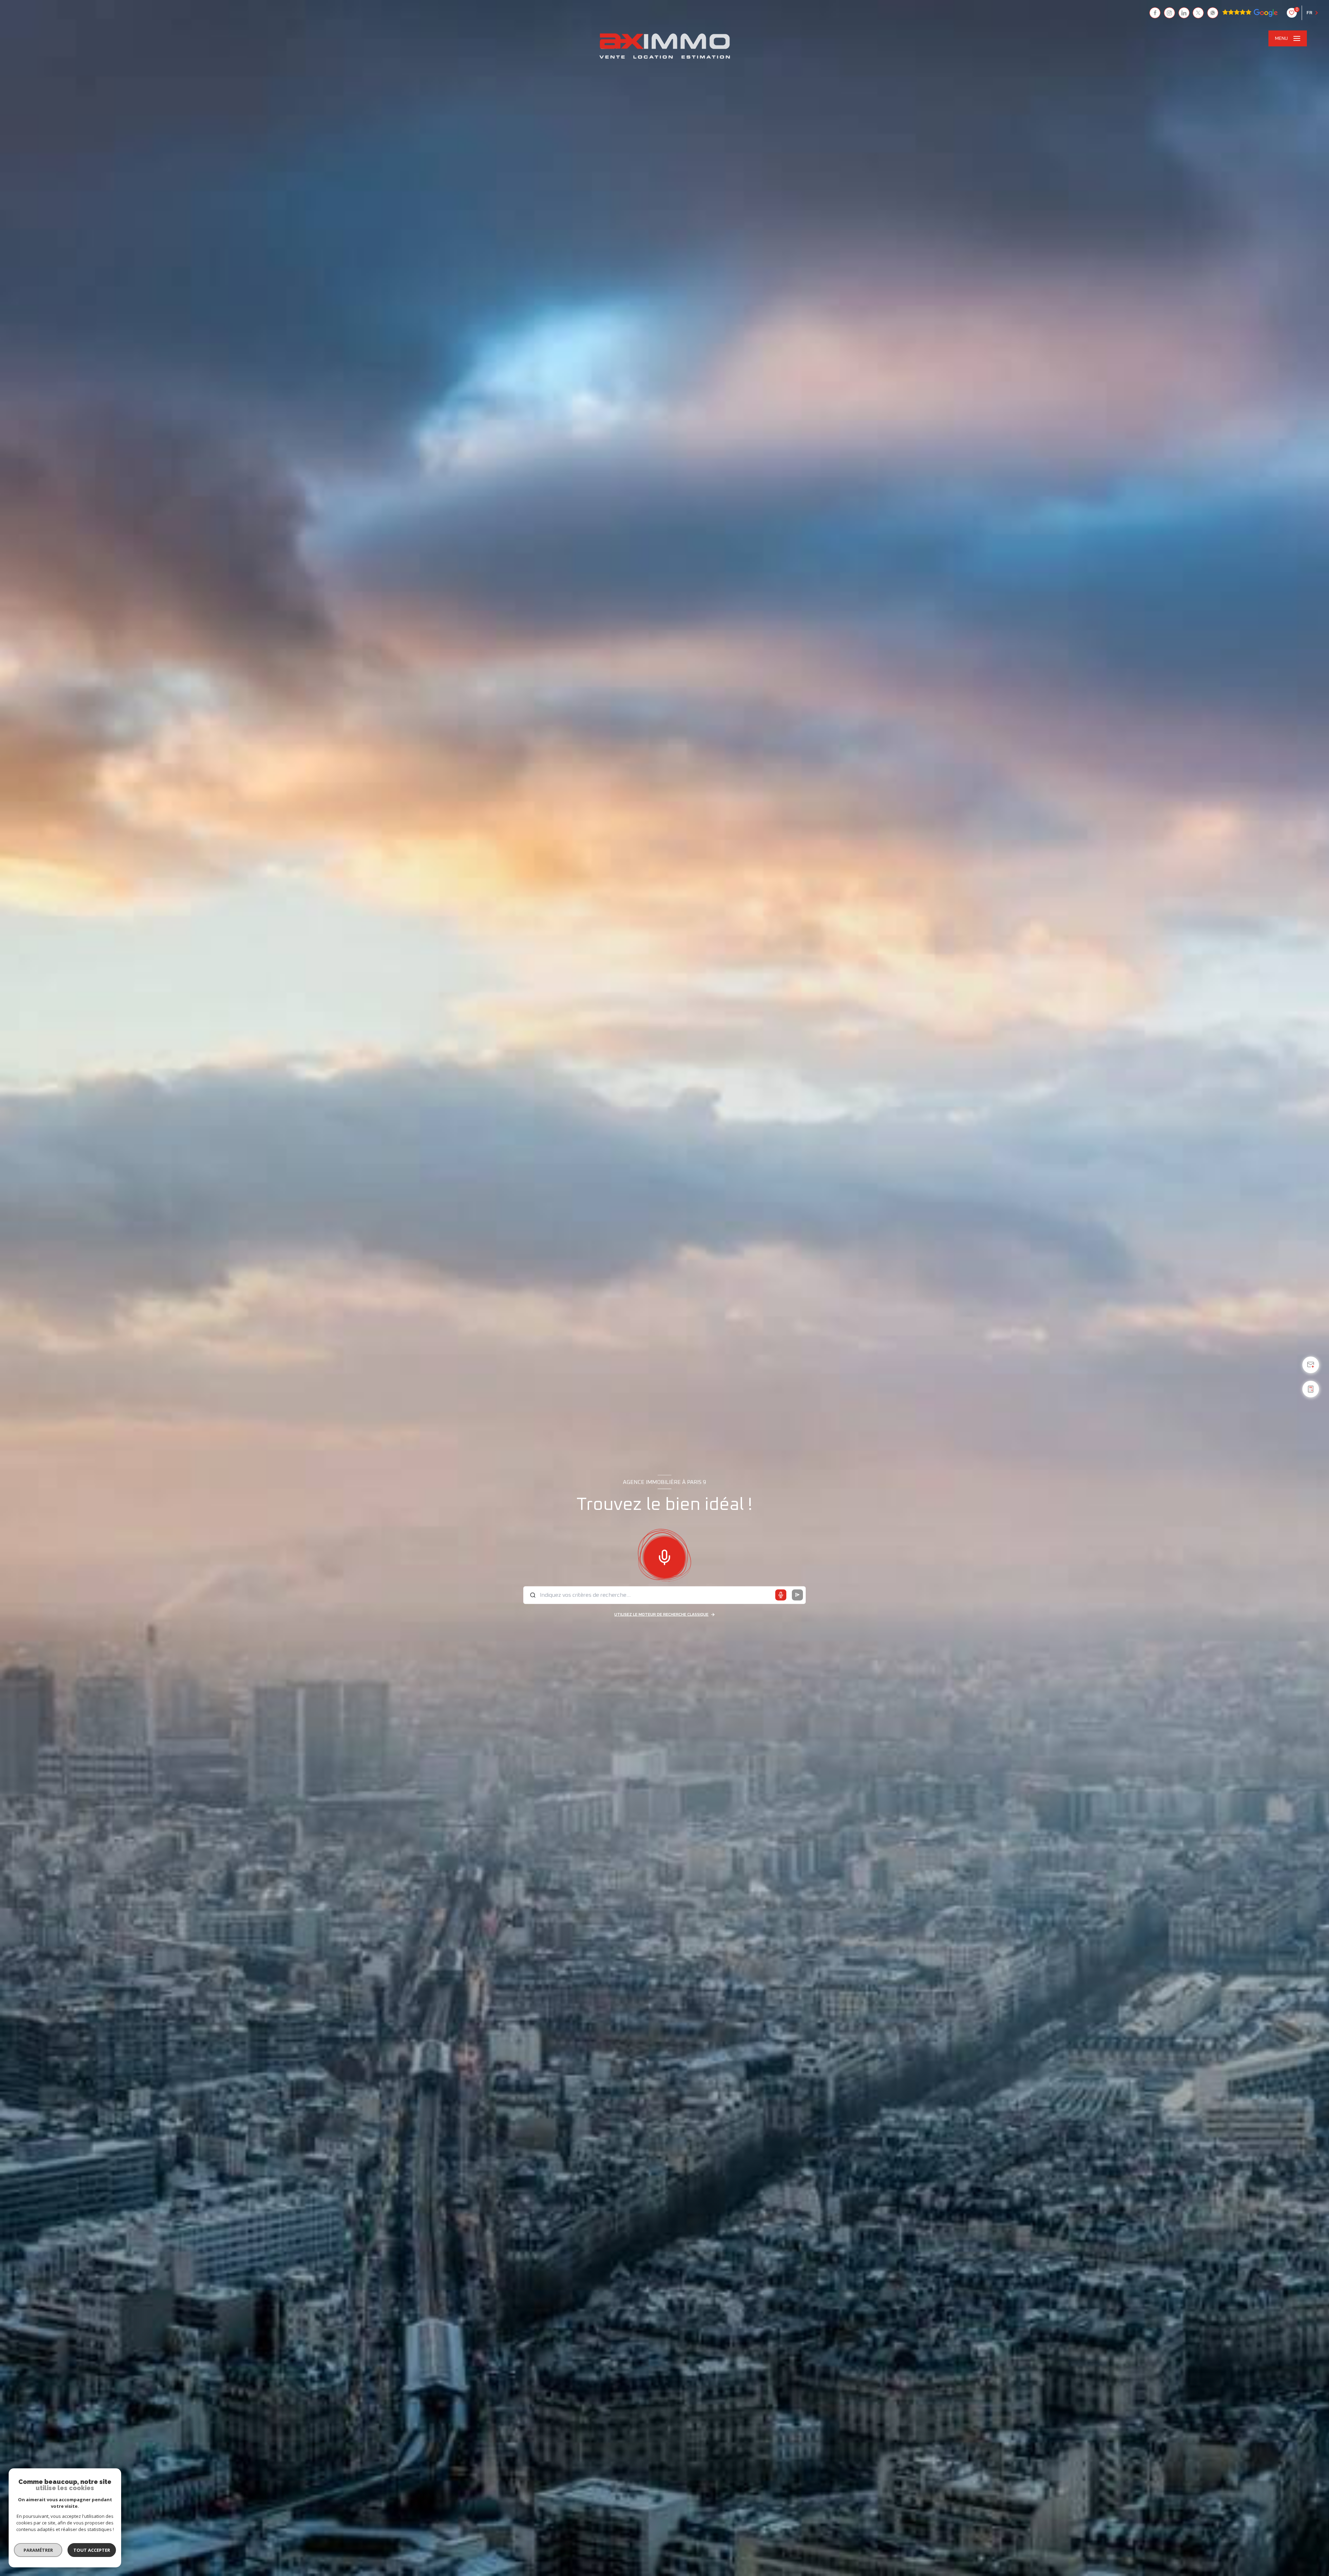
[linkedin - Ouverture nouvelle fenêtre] (1184, 13)
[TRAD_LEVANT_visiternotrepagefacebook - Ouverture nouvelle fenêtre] (1155, 13)
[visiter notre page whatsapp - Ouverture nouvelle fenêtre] (1213, 13)
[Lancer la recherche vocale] (664, 1556)
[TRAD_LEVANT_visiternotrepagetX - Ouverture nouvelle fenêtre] (1198, 13)
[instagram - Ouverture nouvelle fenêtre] (1169, 13)
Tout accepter (92, 2550)
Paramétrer (38, 2550)
